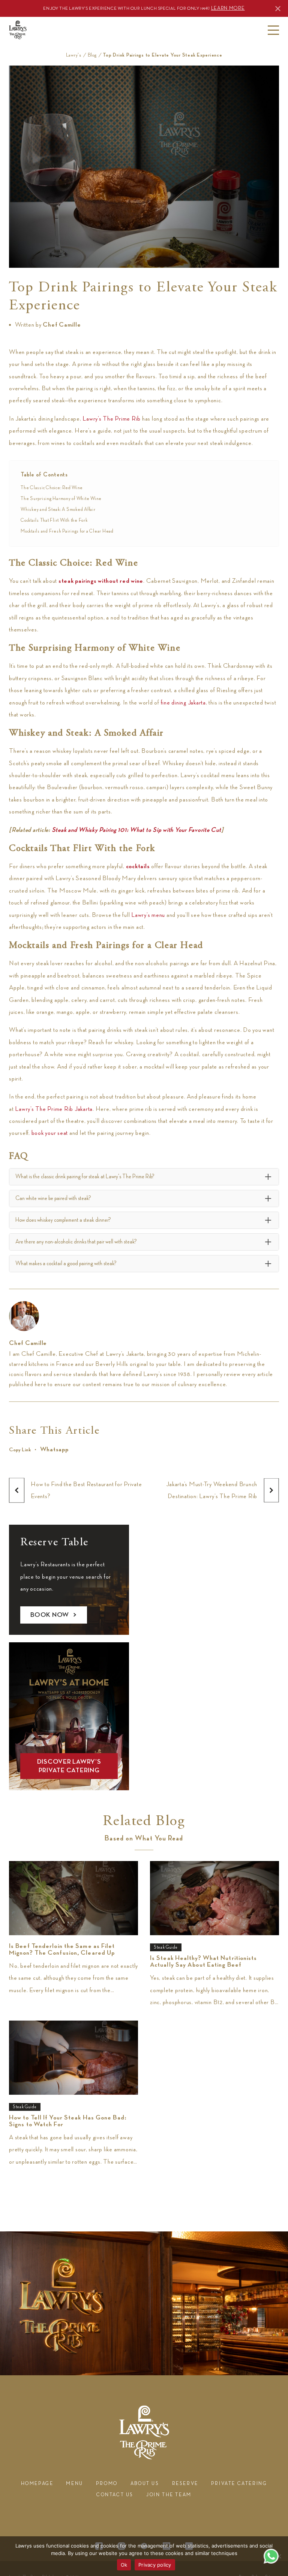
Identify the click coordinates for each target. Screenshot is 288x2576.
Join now (173, 192)
